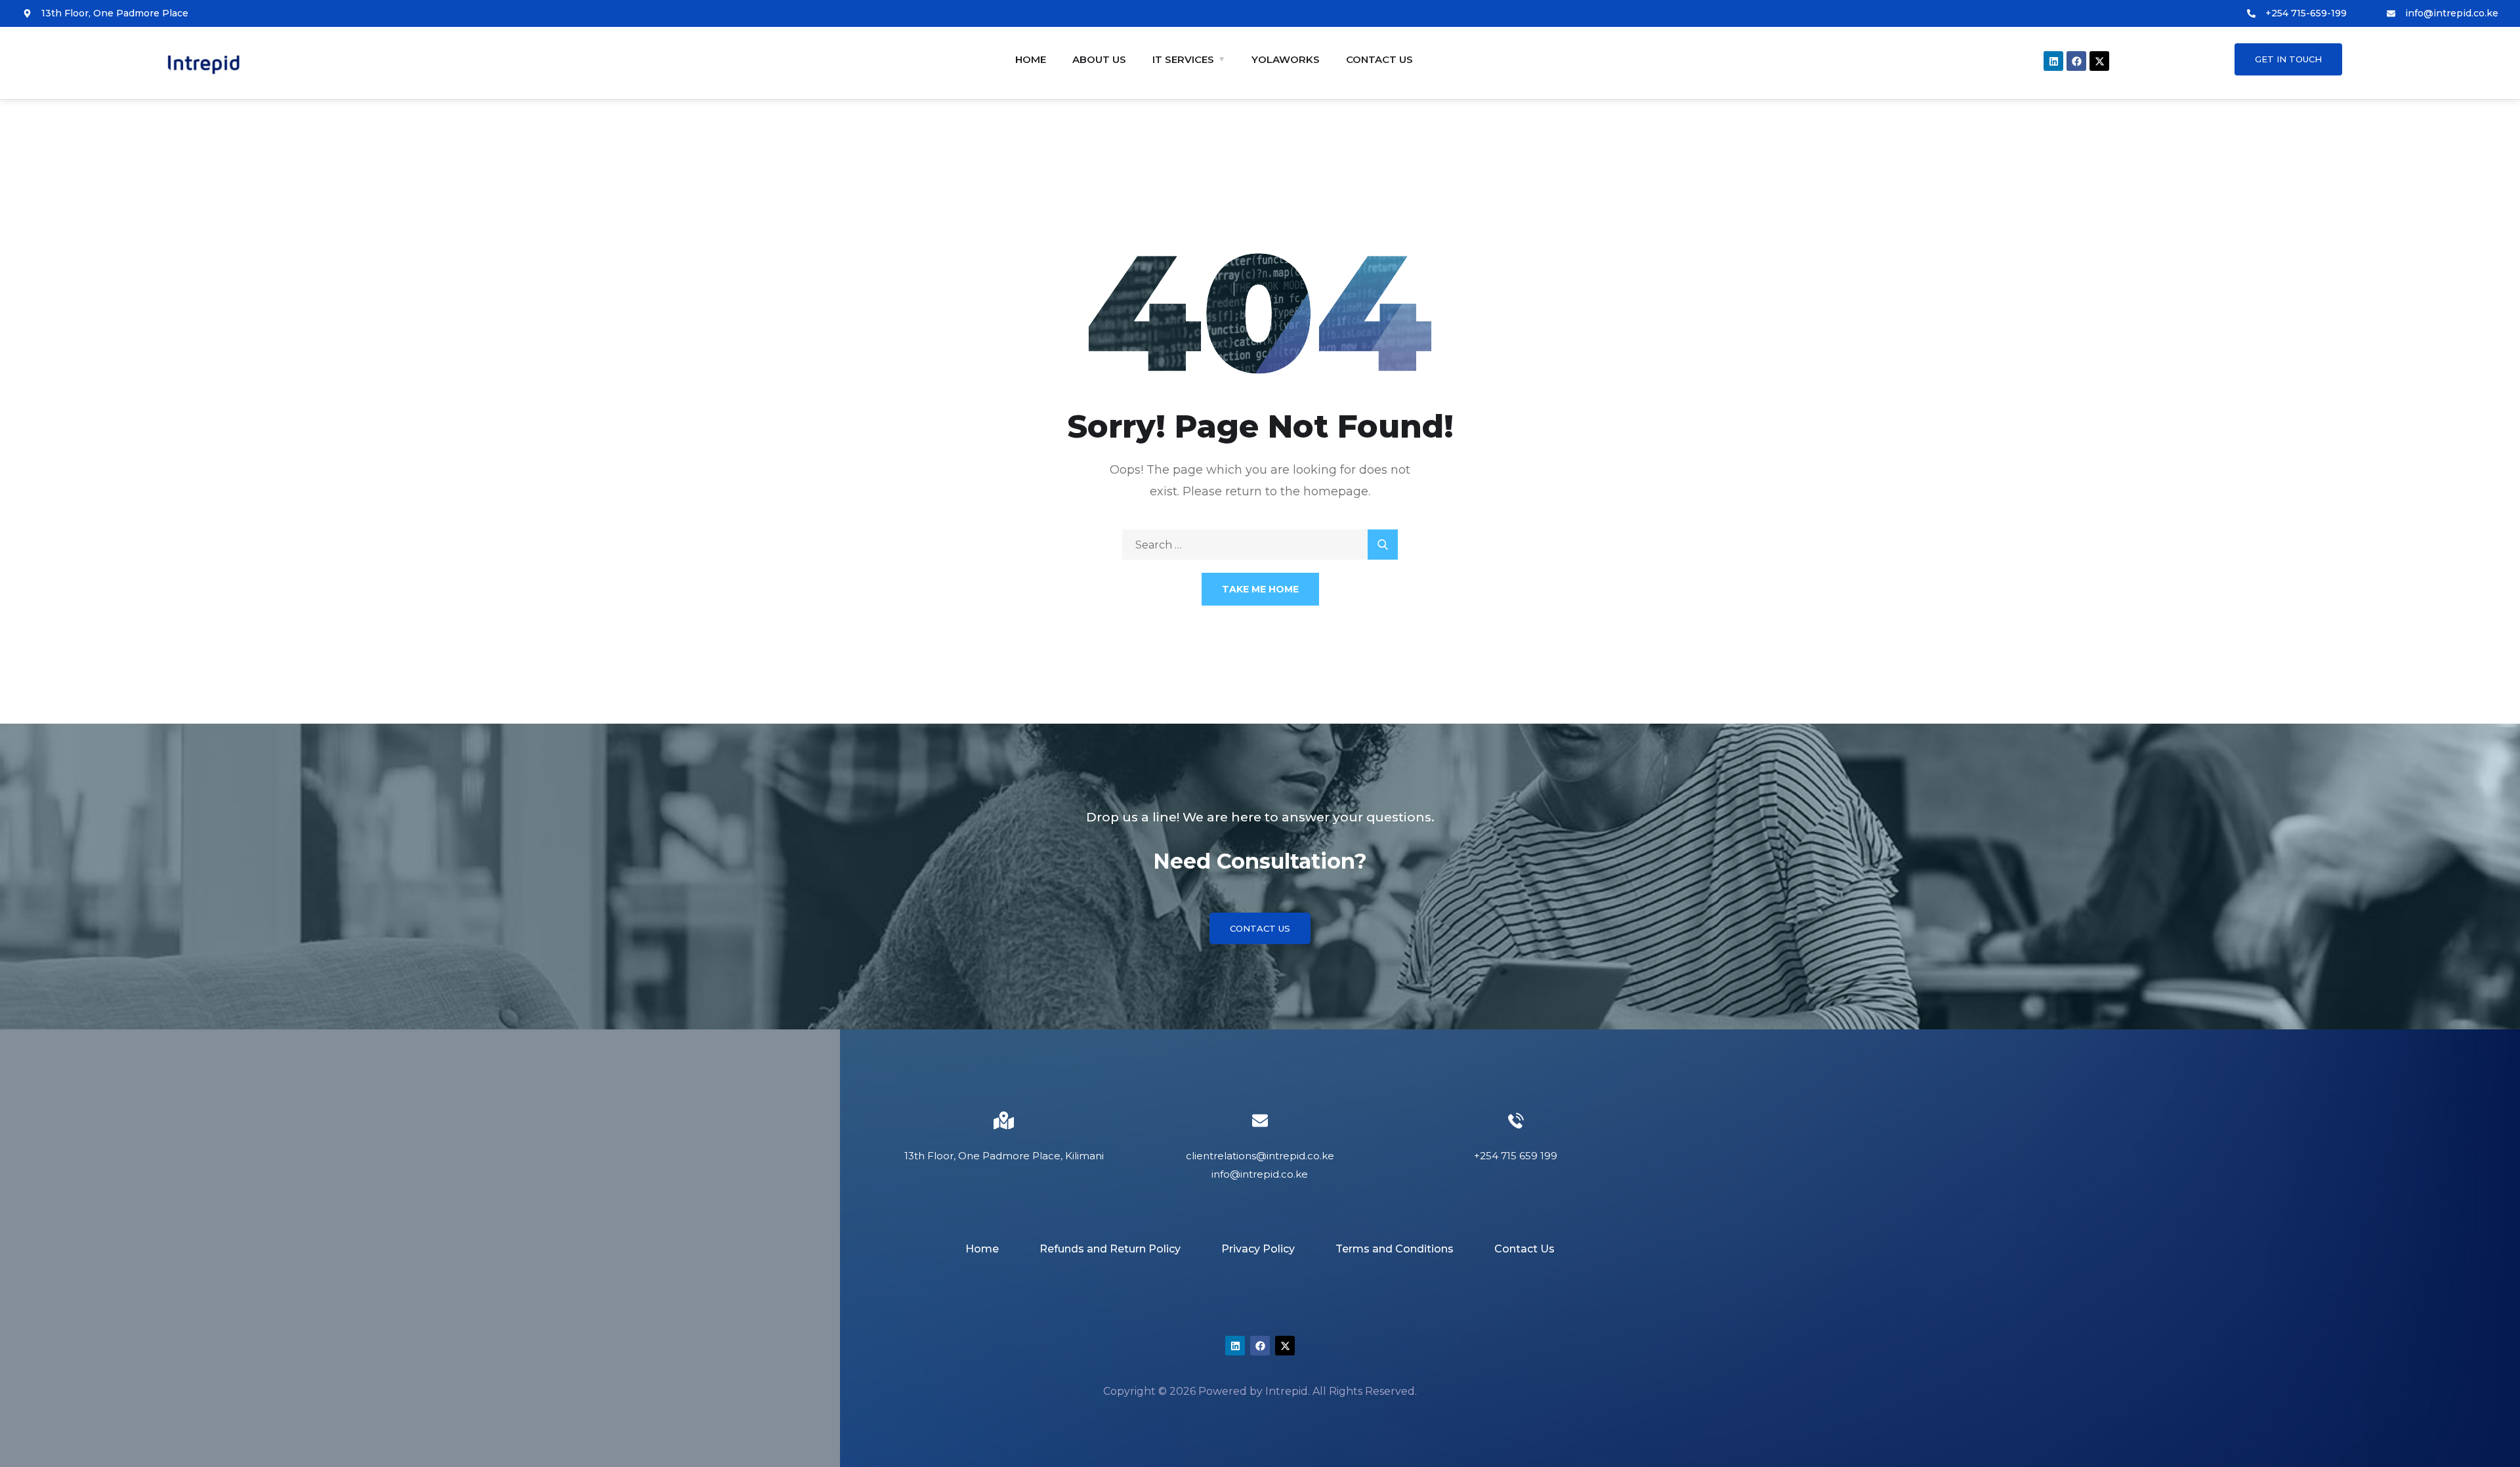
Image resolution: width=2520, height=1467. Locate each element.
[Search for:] (1260, 545)
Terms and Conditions (1395, 1249)
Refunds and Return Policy (1110, 1249)
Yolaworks (1286, 59)
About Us (1099, 59)
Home (1031, 59)
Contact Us (1379, 59)
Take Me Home (1260, 589)
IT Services (1183, 59)
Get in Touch (2288, 59)
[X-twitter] (2099, 61)
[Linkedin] (2053, 61)
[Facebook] (2076, 61)
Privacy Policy (1258, 1249)
